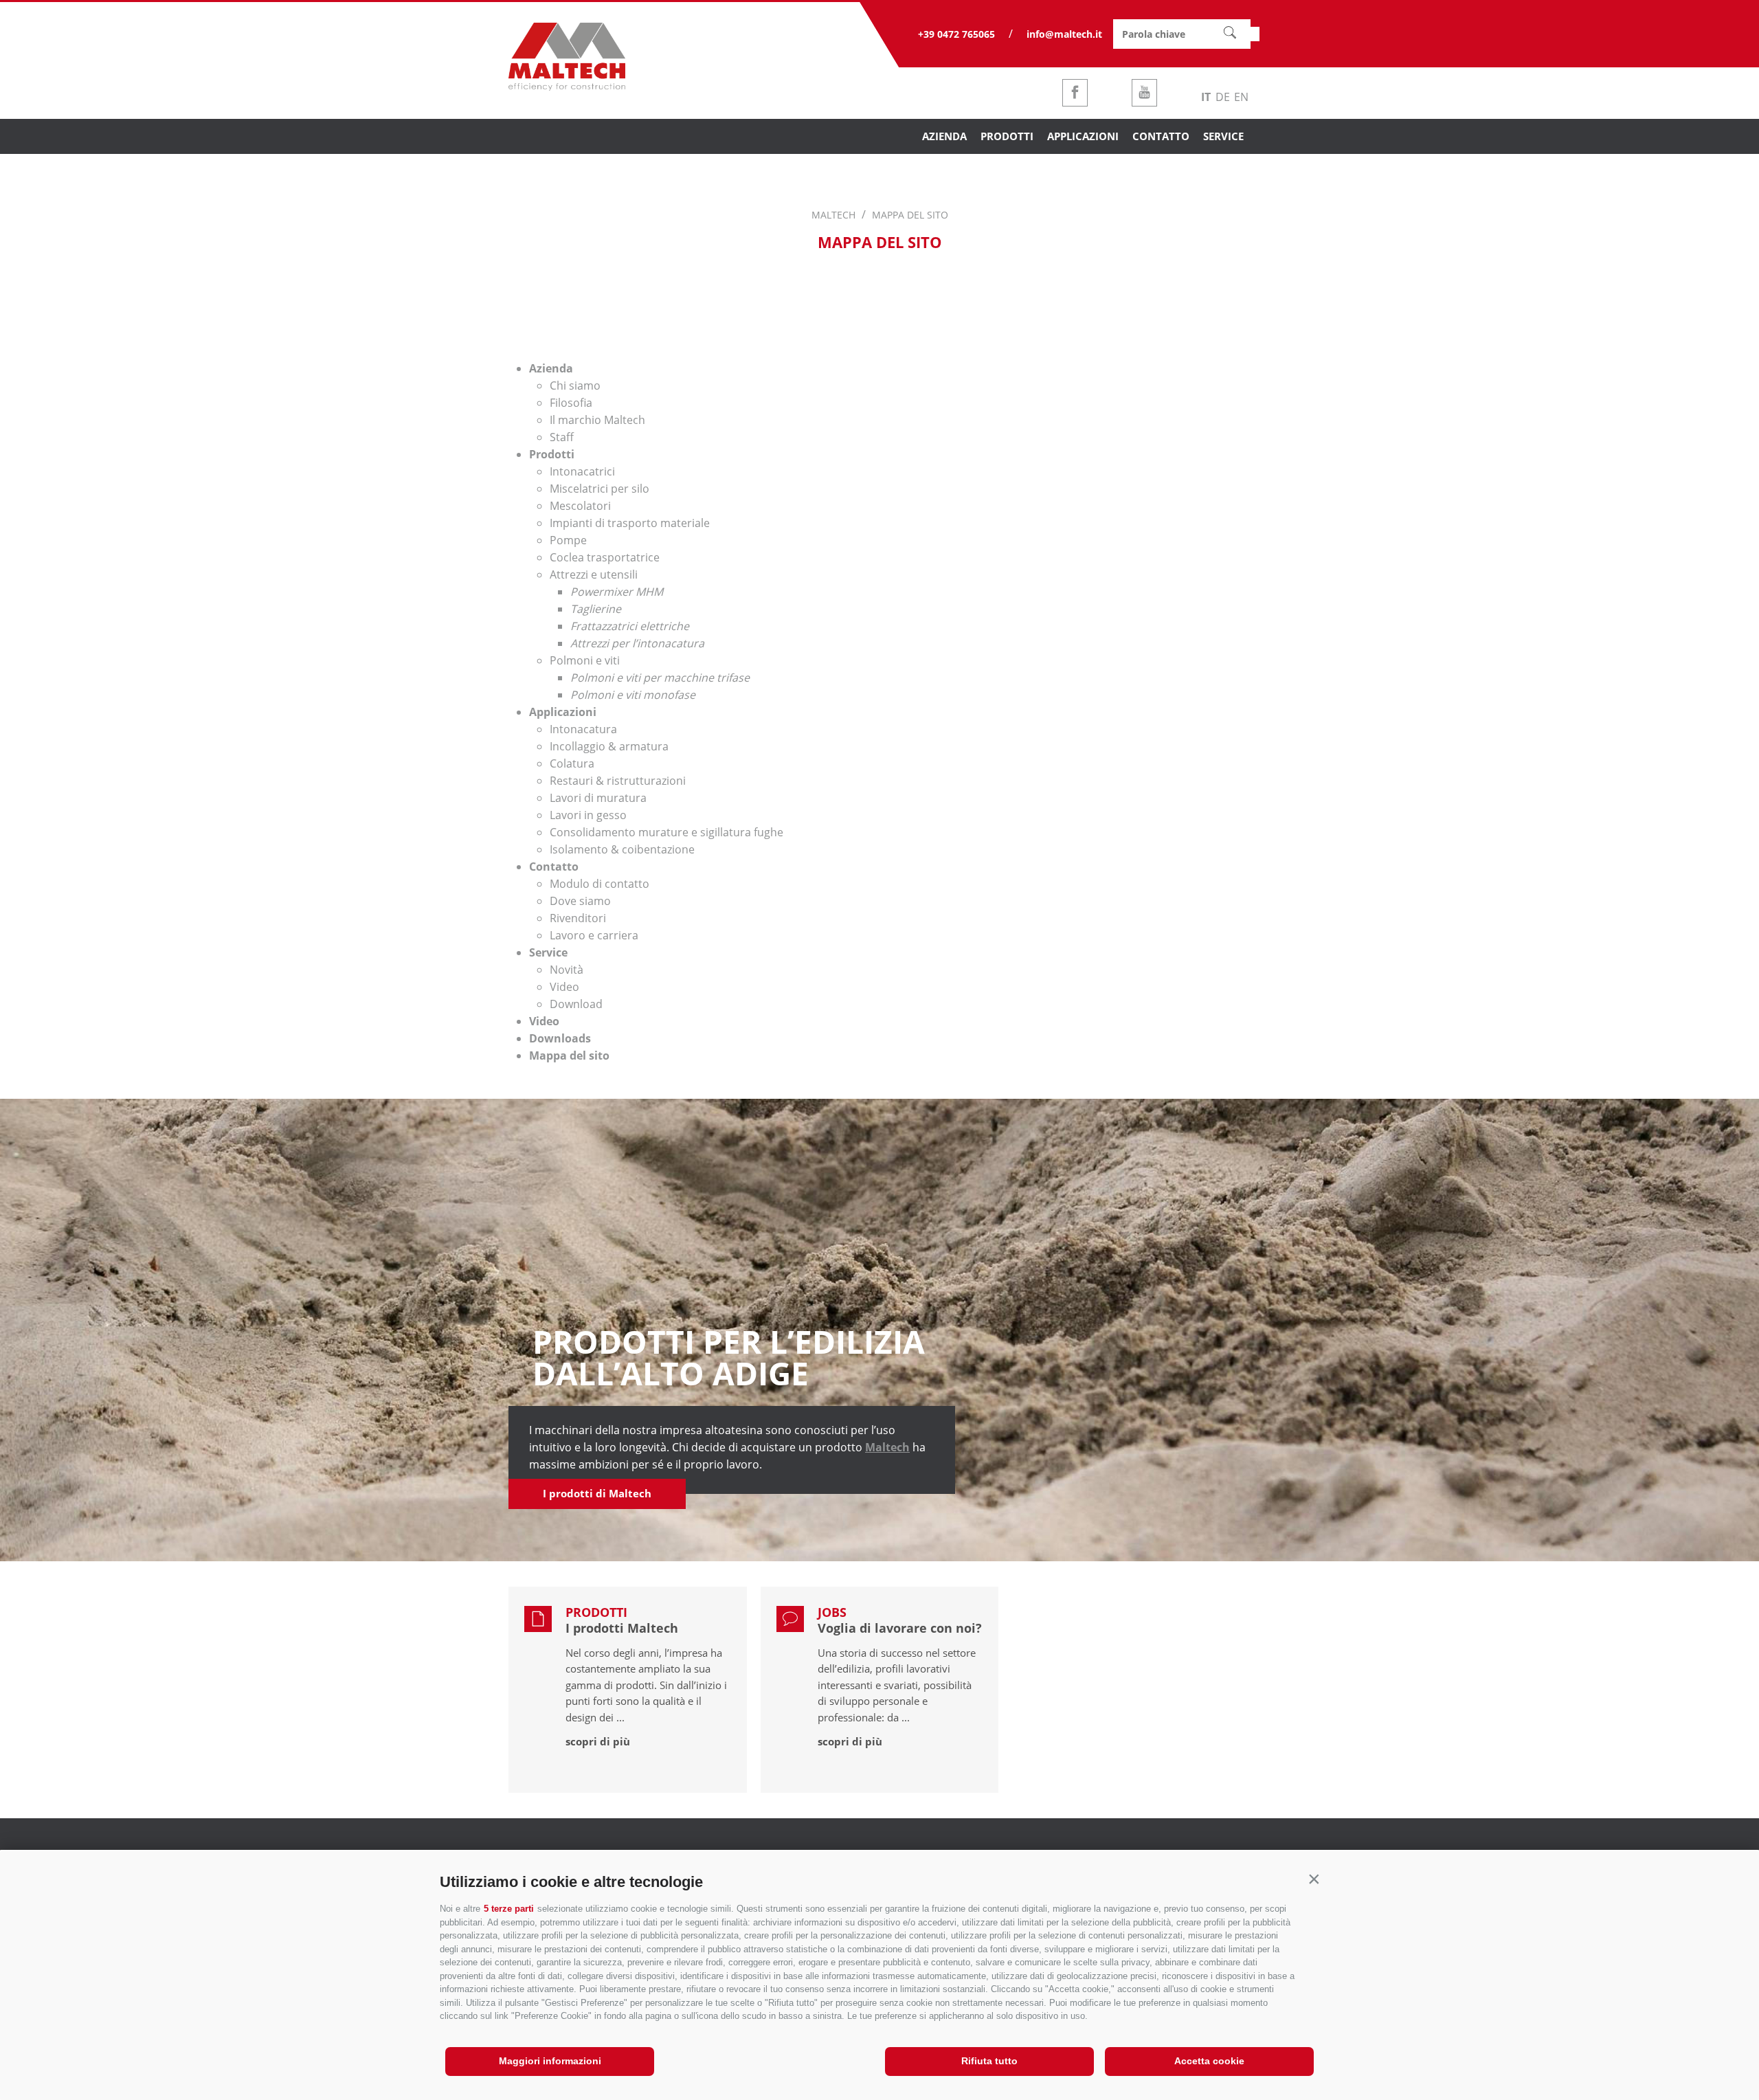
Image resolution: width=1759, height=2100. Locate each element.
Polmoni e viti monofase (633, 695)
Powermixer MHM (617, 592)
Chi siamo (575, 386)
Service (548, 952)
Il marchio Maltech (597, 420)
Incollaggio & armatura (609, 746)
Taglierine (596, 609)
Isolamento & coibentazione (622, 849)
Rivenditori (578, 918)
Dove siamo (580, 901)
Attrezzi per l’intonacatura (637, 643)
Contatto (554, 867)
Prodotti (552, 454)
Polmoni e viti (585, 660)
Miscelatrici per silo (600, 489)
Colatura (572, 763)
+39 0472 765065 (956, 34)
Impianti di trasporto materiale (630, 523)
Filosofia (571, 403)
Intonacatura (583, 729)
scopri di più (598, 1741)
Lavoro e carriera (594, 935)
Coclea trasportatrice (605, 557)
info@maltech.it (1064, 34)
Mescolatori (580, 506)
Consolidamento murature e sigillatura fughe (666, 832)
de (1223, 97)
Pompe (568, 540)
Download (576, 1004)
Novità (567, 970)
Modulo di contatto (600, 884)
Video (564, 987)
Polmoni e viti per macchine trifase (660, 678)
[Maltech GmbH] (567, 87)
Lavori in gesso (588, 815)
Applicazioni (563, 712)
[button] (1314, 1879)
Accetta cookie (1209, 2061)
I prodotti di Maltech (597, 1493)
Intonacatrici (582, 471)
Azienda (551, 368)
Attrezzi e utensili (594, 574)
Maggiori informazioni (550, 2061)
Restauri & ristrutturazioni (618, 781)
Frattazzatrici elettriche (630, 626)
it (1206, 97)
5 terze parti (509, 1909)
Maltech (887, 1447)
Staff (562, 437)
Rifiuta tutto (989, 2061)
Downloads (560, 1038)
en (1241, 97)
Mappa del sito (569, 1055)
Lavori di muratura (598, 798)
